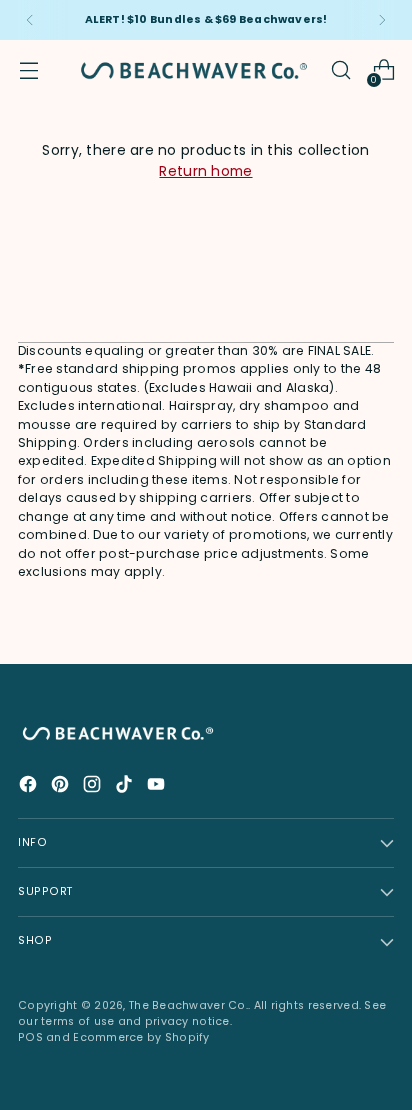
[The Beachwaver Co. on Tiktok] (126, 787)
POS (30, 1037)
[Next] (382, 20)
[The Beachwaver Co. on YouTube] (158, 787)
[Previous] (30, 20)
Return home (205, 171)
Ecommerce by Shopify (141, 1037)
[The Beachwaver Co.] (194, 70)
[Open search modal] (340, 70)
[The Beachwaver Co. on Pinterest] (62, 787)
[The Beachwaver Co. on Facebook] (30, 787)
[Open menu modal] (28, 70)
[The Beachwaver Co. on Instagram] (94, 787)
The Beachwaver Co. (188, 1005)
